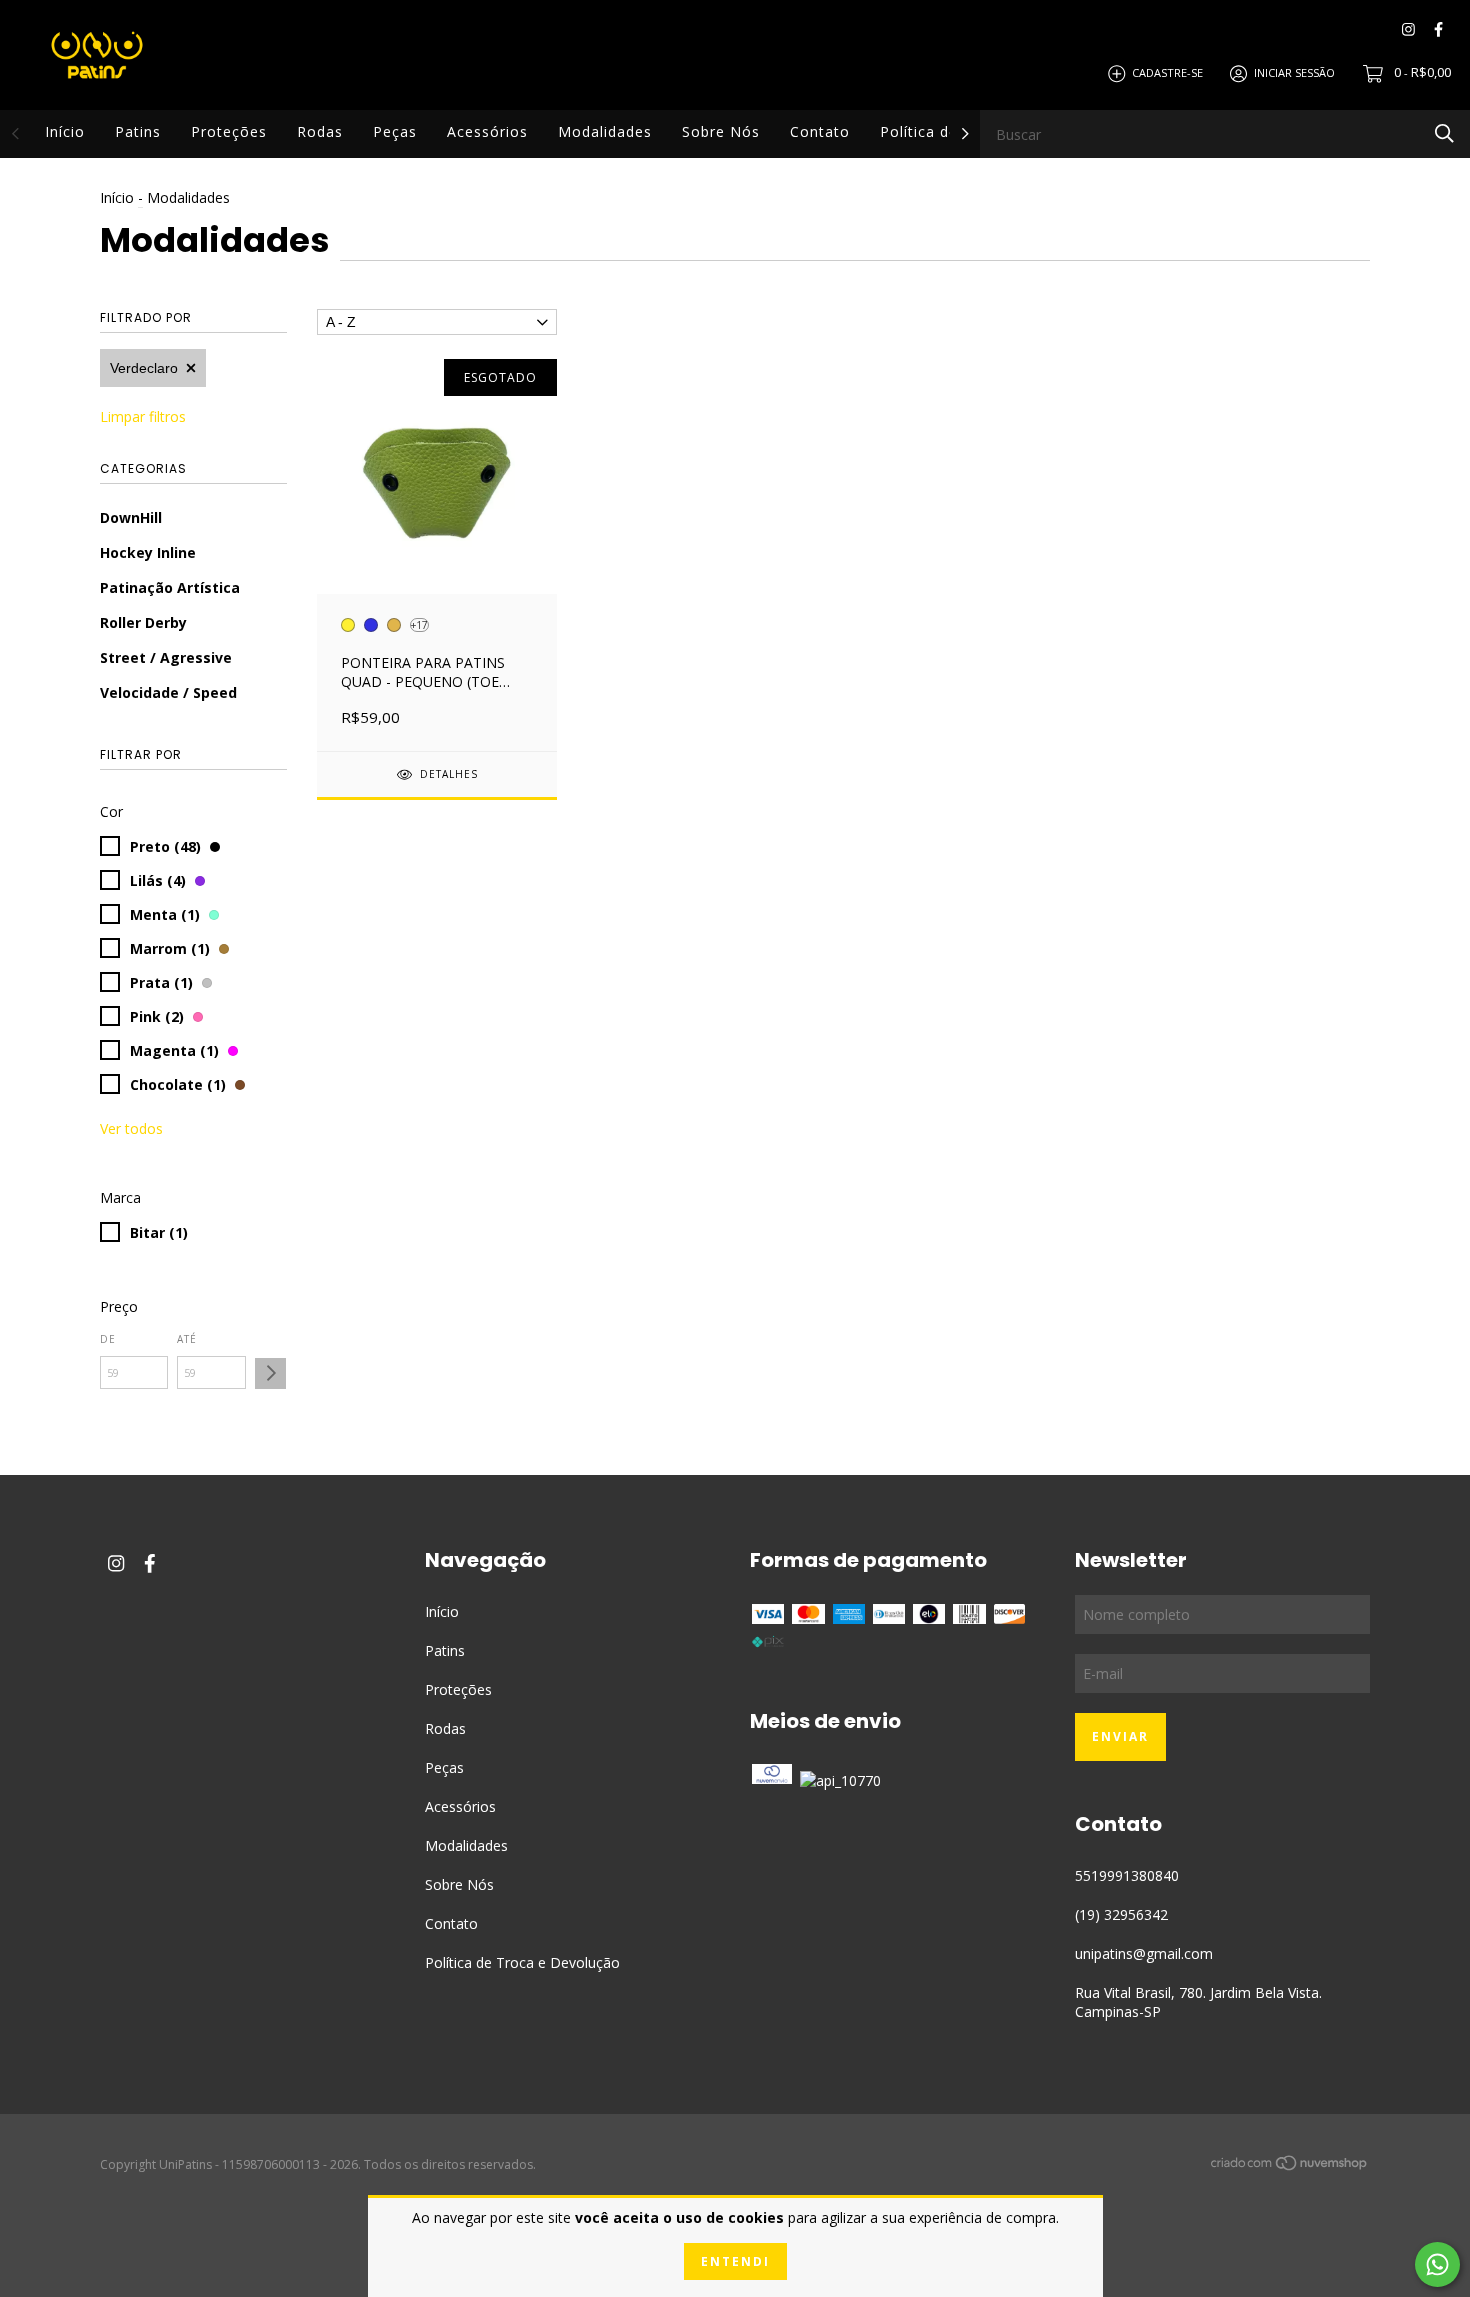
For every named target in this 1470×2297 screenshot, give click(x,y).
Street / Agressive (166, 657)
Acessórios (487, 131)
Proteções (229, 131)
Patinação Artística (170, 587)
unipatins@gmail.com (1144, 1953)
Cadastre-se (1167, 72)
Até (187, 1339)
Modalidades (605, 131)
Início (65, 131)
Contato (820, 131)
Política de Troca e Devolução (522, 1962)
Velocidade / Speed (168, 692)
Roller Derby (143, 622)
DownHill (131, 517)
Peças (395, 131)
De (108, 1339)
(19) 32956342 (1121, 1914)
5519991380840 (1127, 1875)
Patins (138, 131)
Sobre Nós (721, 131)
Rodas (320, 131)
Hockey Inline (148, 552)
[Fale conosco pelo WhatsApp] (1437, 2264)
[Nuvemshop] (1290, 2165)
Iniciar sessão (1294, 72)
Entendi (735, 2261)
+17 (419, 625)
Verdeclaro (144, 368)
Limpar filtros (143, 416)
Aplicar (270, 1373)
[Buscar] (1444, 132)
